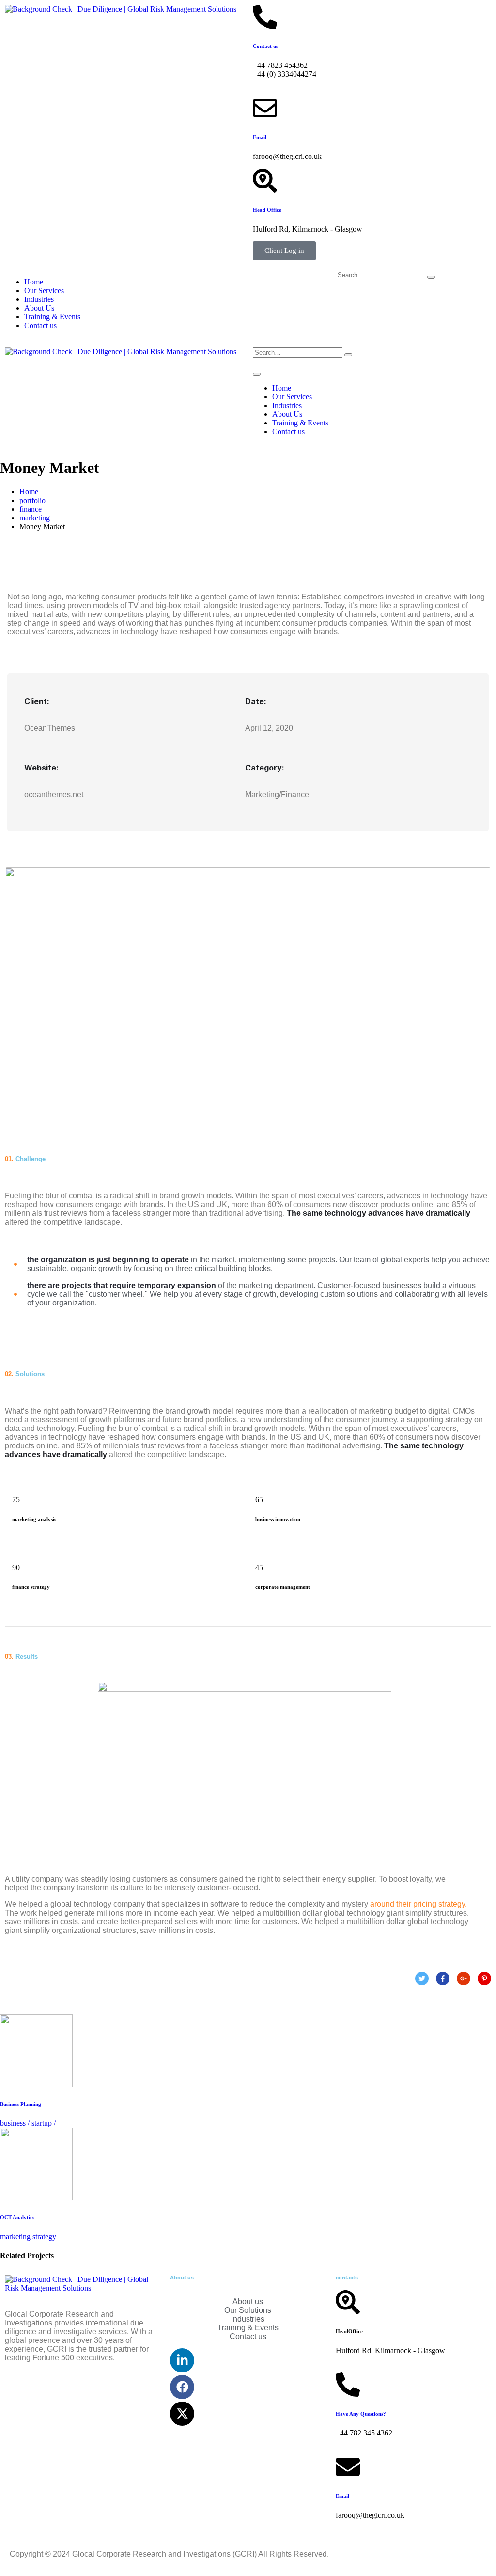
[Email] (265, 108)
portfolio (32, 500)
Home (34, 282)
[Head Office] (265, 181)
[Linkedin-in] (182, 2360)
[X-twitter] (182, 2414)
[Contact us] (265, 17)
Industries (39, 299)
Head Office (267, 210)
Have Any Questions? (361, 2414)
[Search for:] (380, 275)
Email (260, 137)
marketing (35, 518)
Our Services (44, 291)
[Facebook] (182, 2387)
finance (31, 509)
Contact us (265, 46)
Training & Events (52, 317)
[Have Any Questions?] (348, 2385)
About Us (39, 308)
